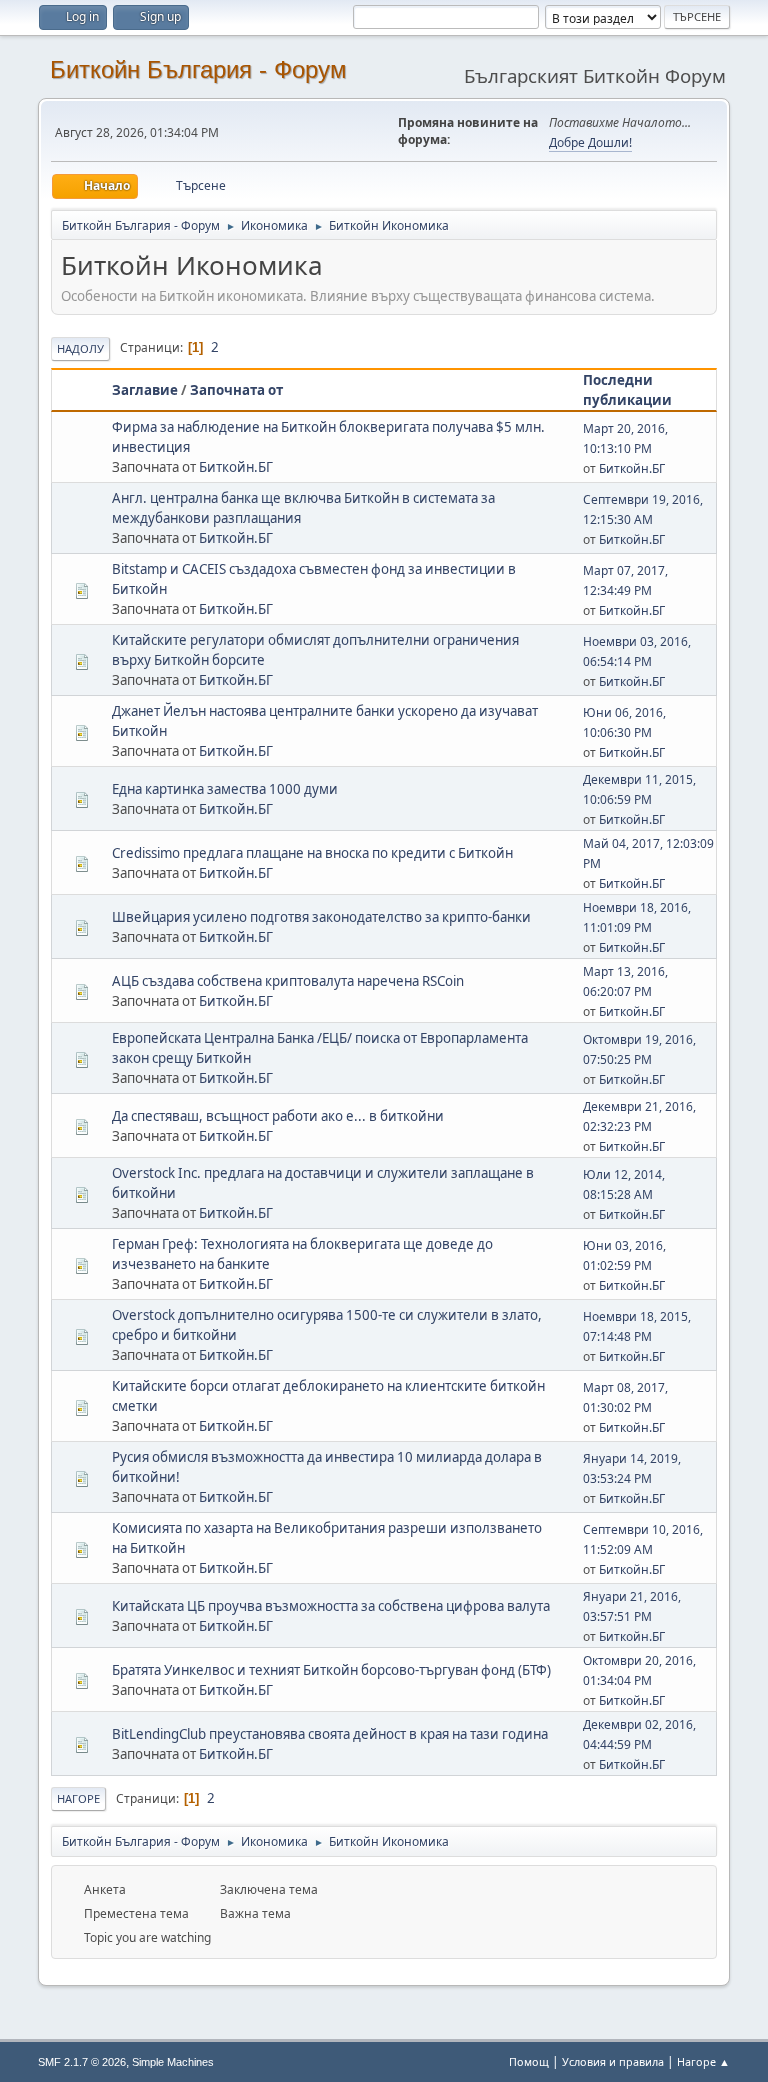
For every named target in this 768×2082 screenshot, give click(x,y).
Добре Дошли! (590, 142)
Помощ (529, 2061)
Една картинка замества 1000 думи (225, 789)
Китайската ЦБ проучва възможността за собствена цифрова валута (331, 1606)
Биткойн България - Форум (198, 69)
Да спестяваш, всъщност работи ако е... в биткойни (278, 1116)
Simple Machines (173, 2062)
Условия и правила (613, 2061)
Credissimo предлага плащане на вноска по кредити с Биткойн (312, 853)
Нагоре (78, 1798)
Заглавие (145, 390)
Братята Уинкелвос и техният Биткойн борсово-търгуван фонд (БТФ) (331, 1670)
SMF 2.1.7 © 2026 (82, 2062)
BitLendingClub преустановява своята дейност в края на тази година (330, 1734)
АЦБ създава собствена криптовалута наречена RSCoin (288, 981)
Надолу (80, 348)
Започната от (236, 390)
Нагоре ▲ (703, 2061)
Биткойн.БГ (236, 467)
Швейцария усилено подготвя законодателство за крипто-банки (321, 917)
